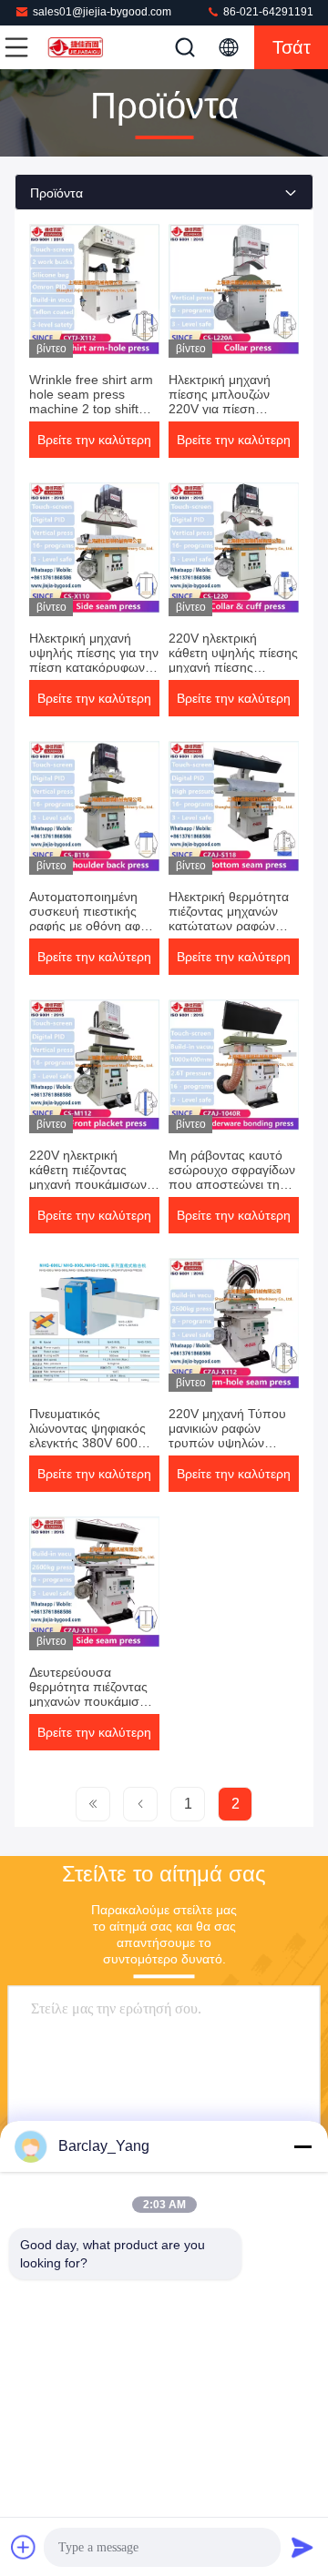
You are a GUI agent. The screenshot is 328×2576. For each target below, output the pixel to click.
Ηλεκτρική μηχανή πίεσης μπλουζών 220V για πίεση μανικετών (220, 401)
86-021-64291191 (267, 12)
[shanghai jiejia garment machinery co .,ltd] (77, 47)
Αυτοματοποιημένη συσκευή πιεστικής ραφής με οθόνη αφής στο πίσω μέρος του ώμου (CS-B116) (92, 926)
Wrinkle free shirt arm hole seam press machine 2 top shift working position (91, 401)
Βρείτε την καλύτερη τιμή (94, 445)
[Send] (302, 2547)
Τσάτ (292, 47)
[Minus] (302, 2146)
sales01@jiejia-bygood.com (102, 12)
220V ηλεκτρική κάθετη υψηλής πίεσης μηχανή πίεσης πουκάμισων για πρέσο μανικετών (233, 667)
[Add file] (24, 2547)
